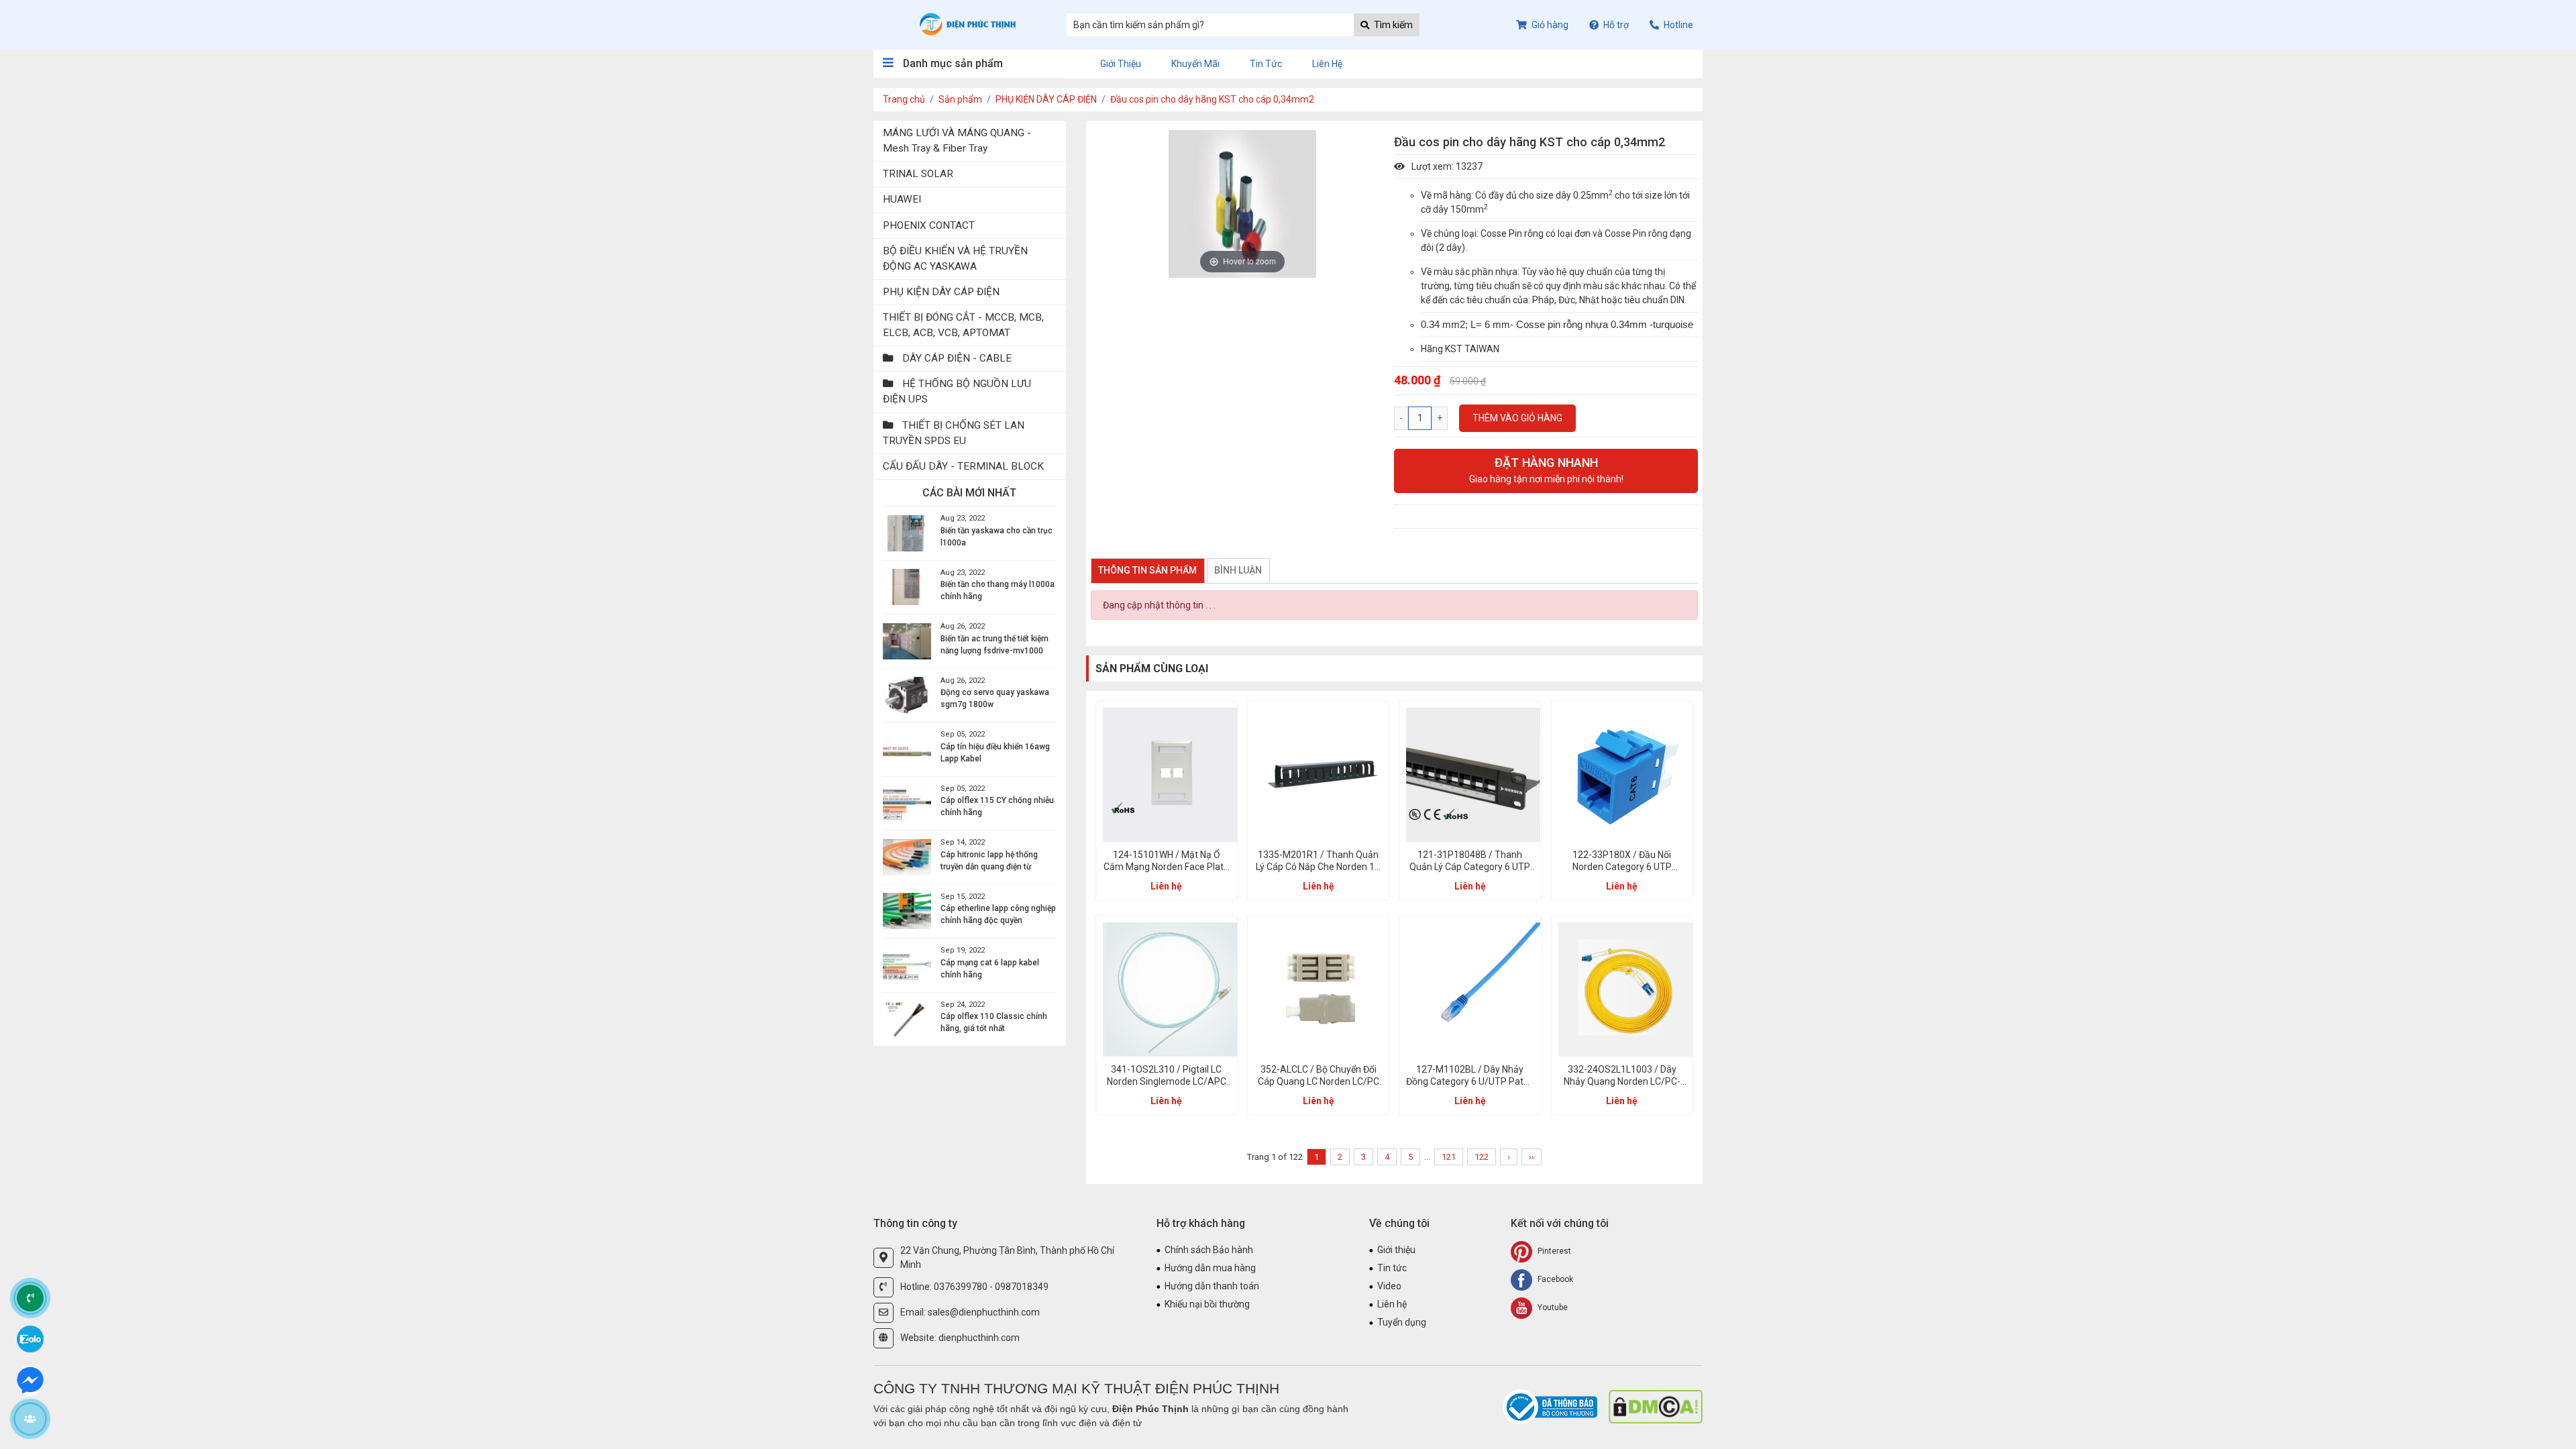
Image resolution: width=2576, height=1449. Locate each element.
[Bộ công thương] (1551, 1406)
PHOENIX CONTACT (929, 225)
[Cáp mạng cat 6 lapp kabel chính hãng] (907, 965)
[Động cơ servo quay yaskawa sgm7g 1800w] (907, 695)
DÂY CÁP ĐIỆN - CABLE (956, 358)
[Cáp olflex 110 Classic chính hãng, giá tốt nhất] (907, 1019)
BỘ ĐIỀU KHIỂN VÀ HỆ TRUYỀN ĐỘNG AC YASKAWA (955, 259)
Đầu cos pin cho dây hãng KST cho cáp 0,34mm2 (1212, 99)
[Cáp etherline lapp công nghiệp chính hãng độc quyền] (907, 911)
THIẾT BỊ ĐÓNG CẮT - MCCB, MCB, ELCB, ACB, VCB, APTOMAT (963, 325)
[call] (30, 1298)
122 (1482, 1157)
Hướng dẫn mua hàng (1210, 1268)
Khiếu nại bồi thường (1207, 1304)
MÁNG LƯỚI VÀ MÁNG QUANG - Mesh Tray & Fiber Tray (957, 141)
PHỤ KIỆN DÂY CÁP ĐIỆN (1046, 99)
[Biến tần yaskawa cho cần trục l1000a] (907, 533)
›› (1532, 1157)
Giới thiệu (1121, 64)
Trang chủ (904, 99)
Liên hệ (1327, 64)
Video (1389, 1286)
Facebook (1554, 1279)
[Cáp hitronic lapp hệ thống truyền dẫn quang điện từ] (907, 857)
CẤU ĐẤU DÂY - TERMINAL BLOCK (963, 466)
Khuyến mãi (1195, 64)
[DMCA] (1656, 1406)
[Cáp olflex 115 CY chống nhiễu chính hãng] (907, 803)
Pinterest (1553, 1251)
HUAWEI (902, 199)
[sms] (30, 1379)
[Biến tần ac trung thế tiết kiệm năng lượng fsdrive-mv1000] (907, 641)
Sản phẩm (960, 99)
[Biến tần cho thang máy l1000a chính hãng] (907, 587)
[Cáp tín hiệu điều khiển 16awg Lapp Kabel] (907, 749)
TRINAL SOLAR (918, 174)
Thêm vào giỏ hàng (1517, 418)
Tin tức (1266, 64)
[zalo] (30, 1338)
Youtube (1552, 1307)
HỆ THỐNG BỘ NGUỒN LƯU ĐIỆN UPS (957, 391)
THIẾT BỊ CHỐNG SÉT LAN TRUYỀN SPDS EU (954, 433)
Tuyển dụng (1402, 1322)
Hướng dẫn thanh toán (1212, 1286)
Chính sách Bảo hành (1209, 1250)
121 (1449, 1157)
